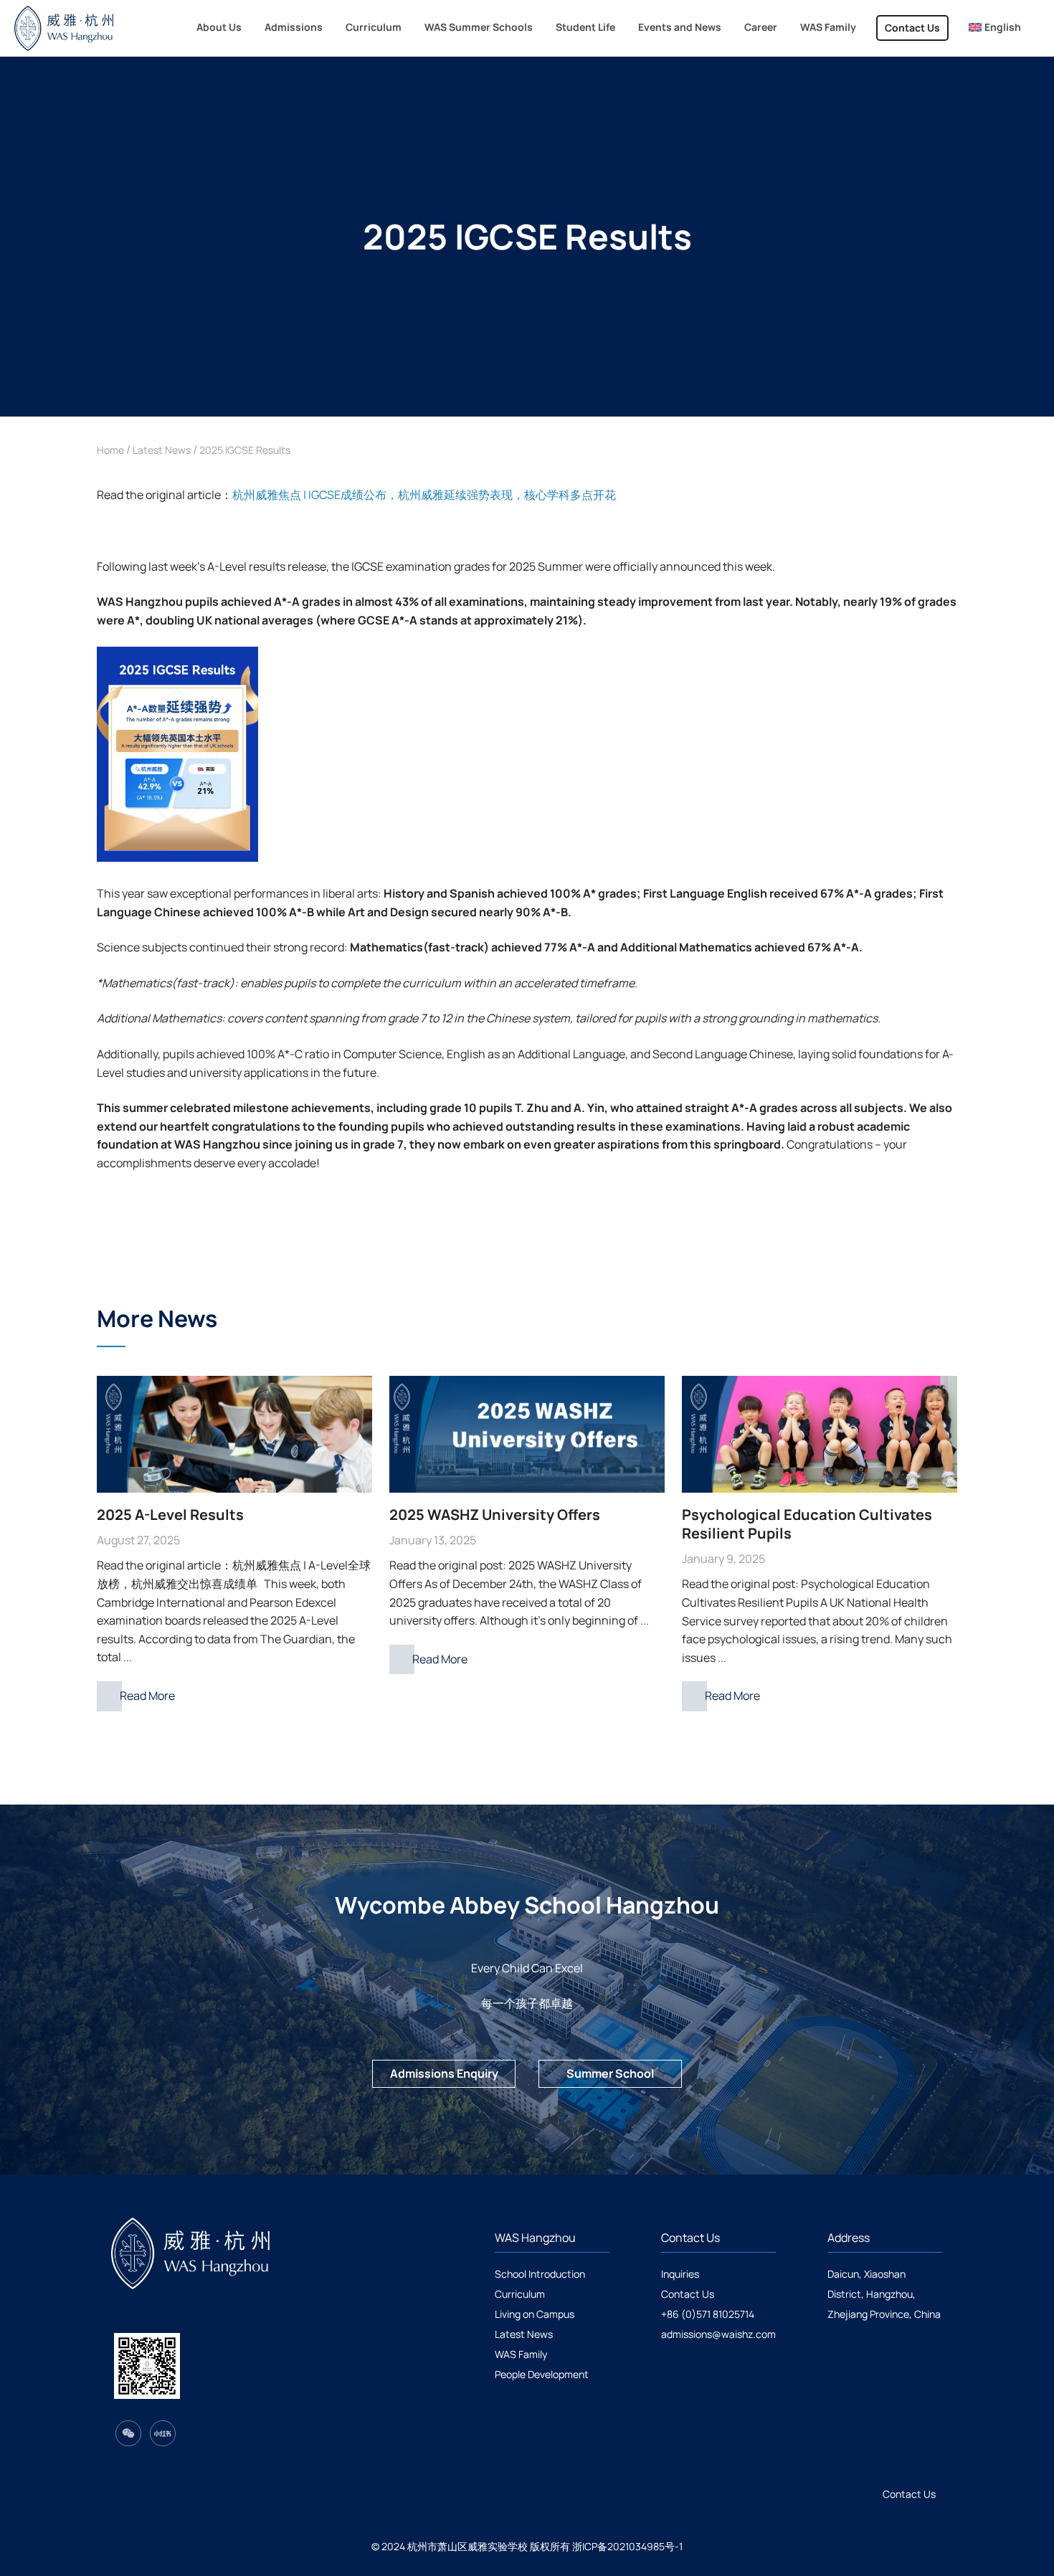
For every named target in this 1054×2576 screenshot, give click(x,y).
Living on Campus (535, 2314)
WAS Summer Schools (479, 27)
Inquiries (680, 2274)
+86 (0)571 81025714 (708, 2314)
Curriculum (374, 27)
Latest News (162, 450)
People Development (542, 2374)
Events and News (680, 27)
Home (110, 450)
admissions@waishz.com (718, 2334)
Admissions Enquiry (444, 2073)
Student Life (585, 27)
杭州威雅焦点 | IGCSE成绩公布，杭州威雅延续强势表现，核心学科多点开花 (424, 495)
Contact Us (912, 28)
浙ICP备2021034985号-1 (627, 2546)
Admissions (294, 27)
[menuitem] (995, 28)
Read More (147, 1696)
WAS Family (828, 27)
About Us (219, 27)
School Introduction (540, 2274)
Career (761, 27)
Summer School (610, 2073)
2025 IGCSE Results (245, 450)
